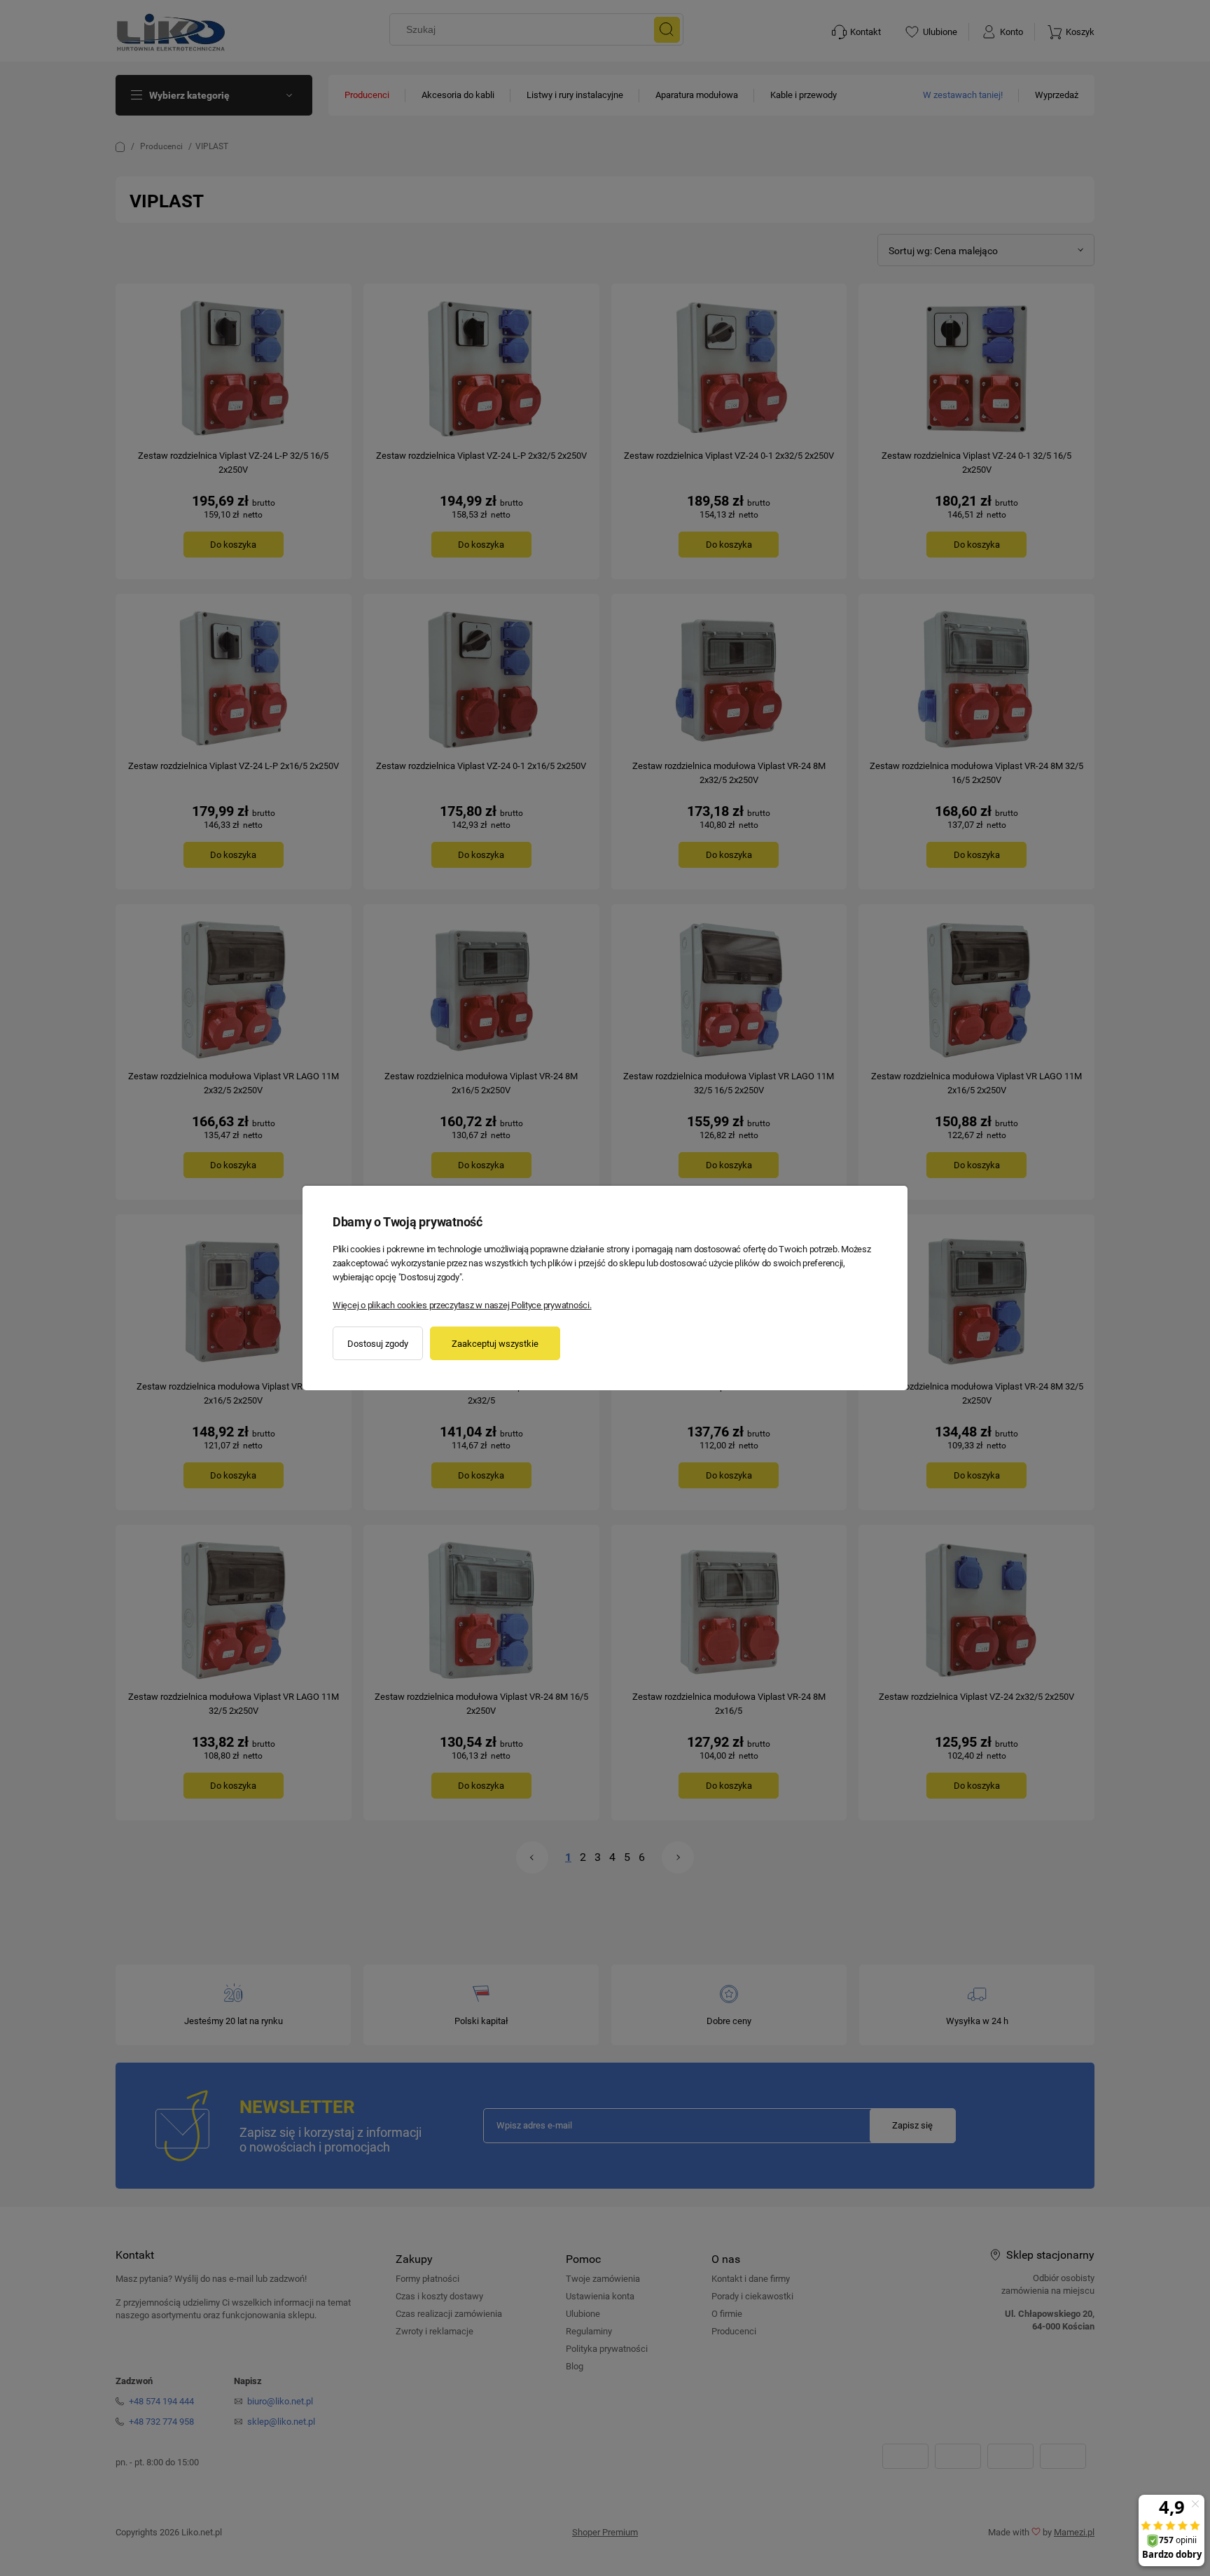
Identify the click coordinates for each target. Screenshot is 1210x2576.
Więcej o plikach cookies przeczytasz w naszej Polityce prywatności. (462, 1305)
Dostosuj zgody (378, 1344)
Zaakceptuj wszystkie (495, 1344)
